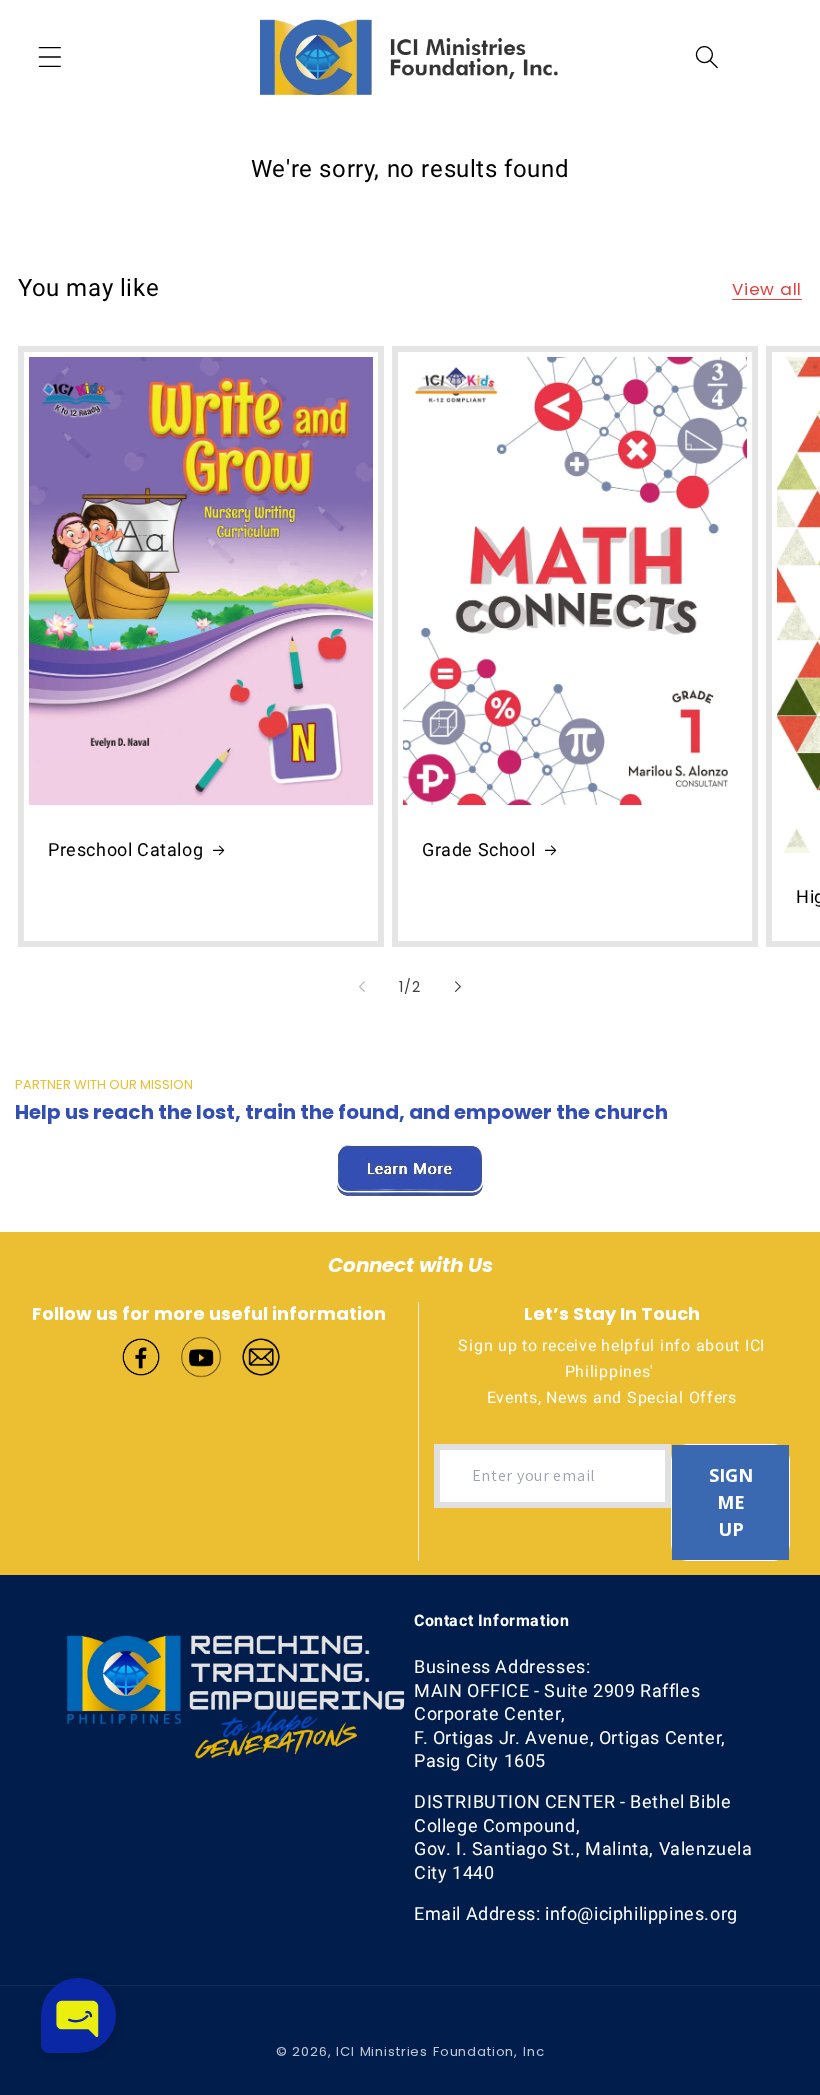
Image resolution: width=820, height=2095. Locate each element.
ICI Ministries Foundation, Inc (440, 2051)
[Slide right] (458, 987)
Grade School (478, 849)
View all (767, 289)
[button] (50, 56)
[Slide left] (362, 987)
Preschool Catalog (125, 849)
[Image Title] (141, 1354)
